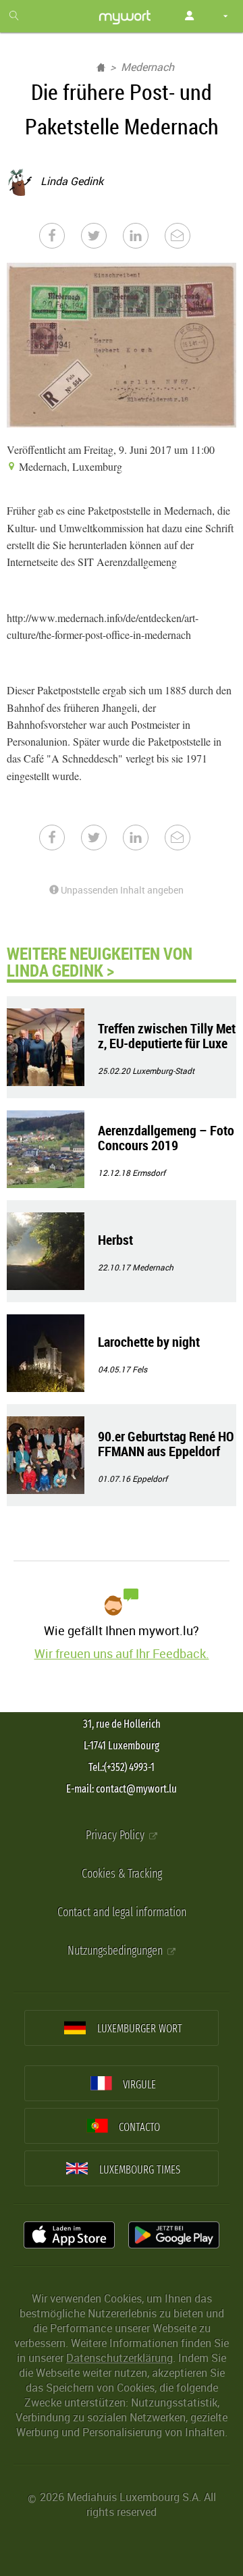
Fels (140, 1369)
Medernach (147, 67)
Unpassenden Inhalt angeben (121, 890)
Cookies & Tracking (122, 1874)
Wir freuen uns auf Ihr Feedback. (122, 1653)
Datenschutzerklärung (119, 2358)
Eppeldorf (150, 1478)
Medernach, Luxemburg (69, 466)
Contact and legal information (122, 1912)
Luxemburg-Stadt (163, 1071)
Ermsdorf (149, 1173)
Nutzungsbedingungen (116, 1951)
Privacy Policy (116, 1835)
